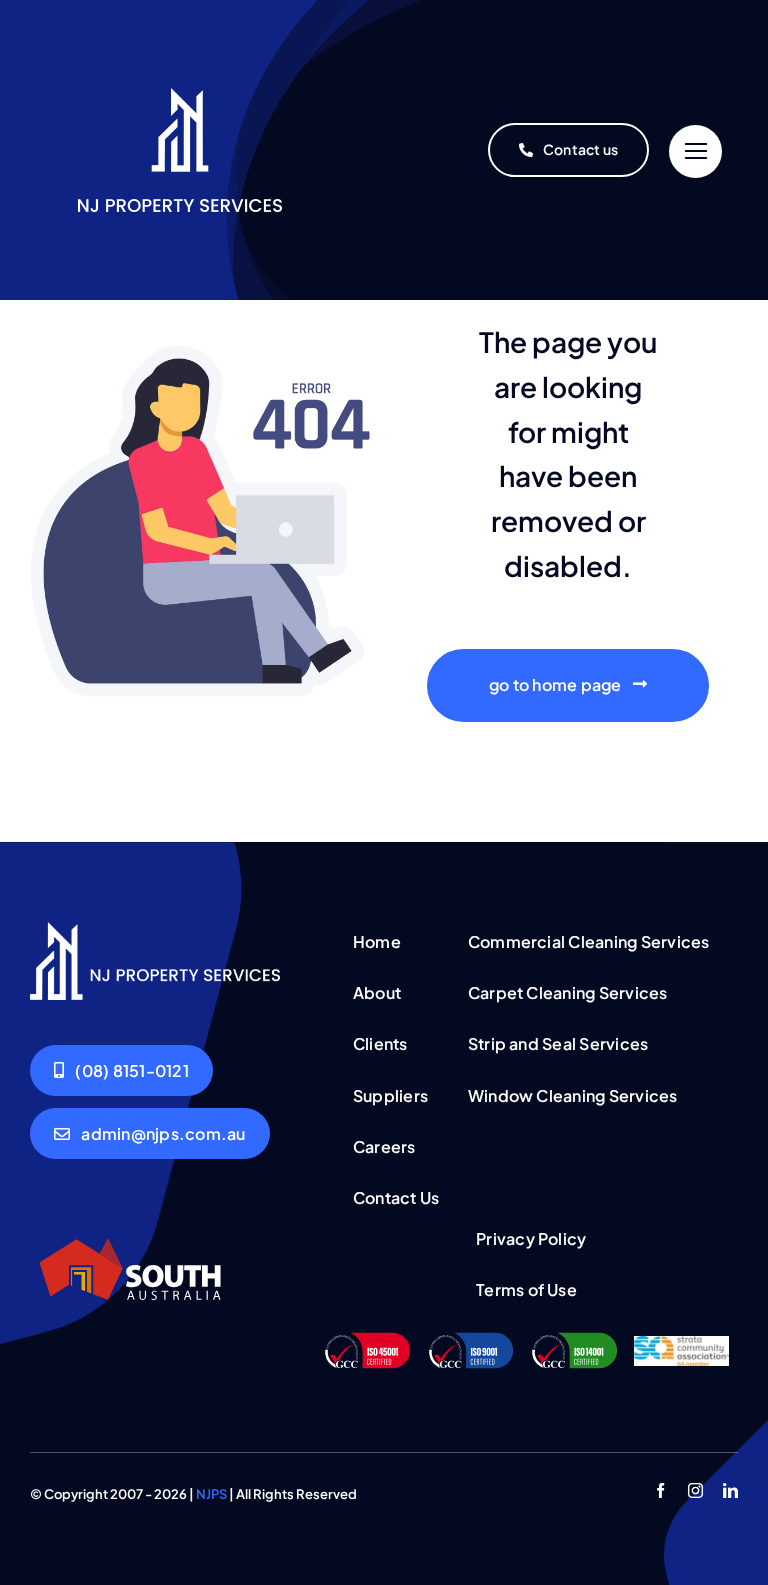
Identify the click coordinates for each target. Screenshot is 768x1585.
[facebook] (660, 1490)
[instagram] (695, 1490)
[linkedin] (730, 1490)
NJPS (211, 1494)
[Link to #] (695, 151)
